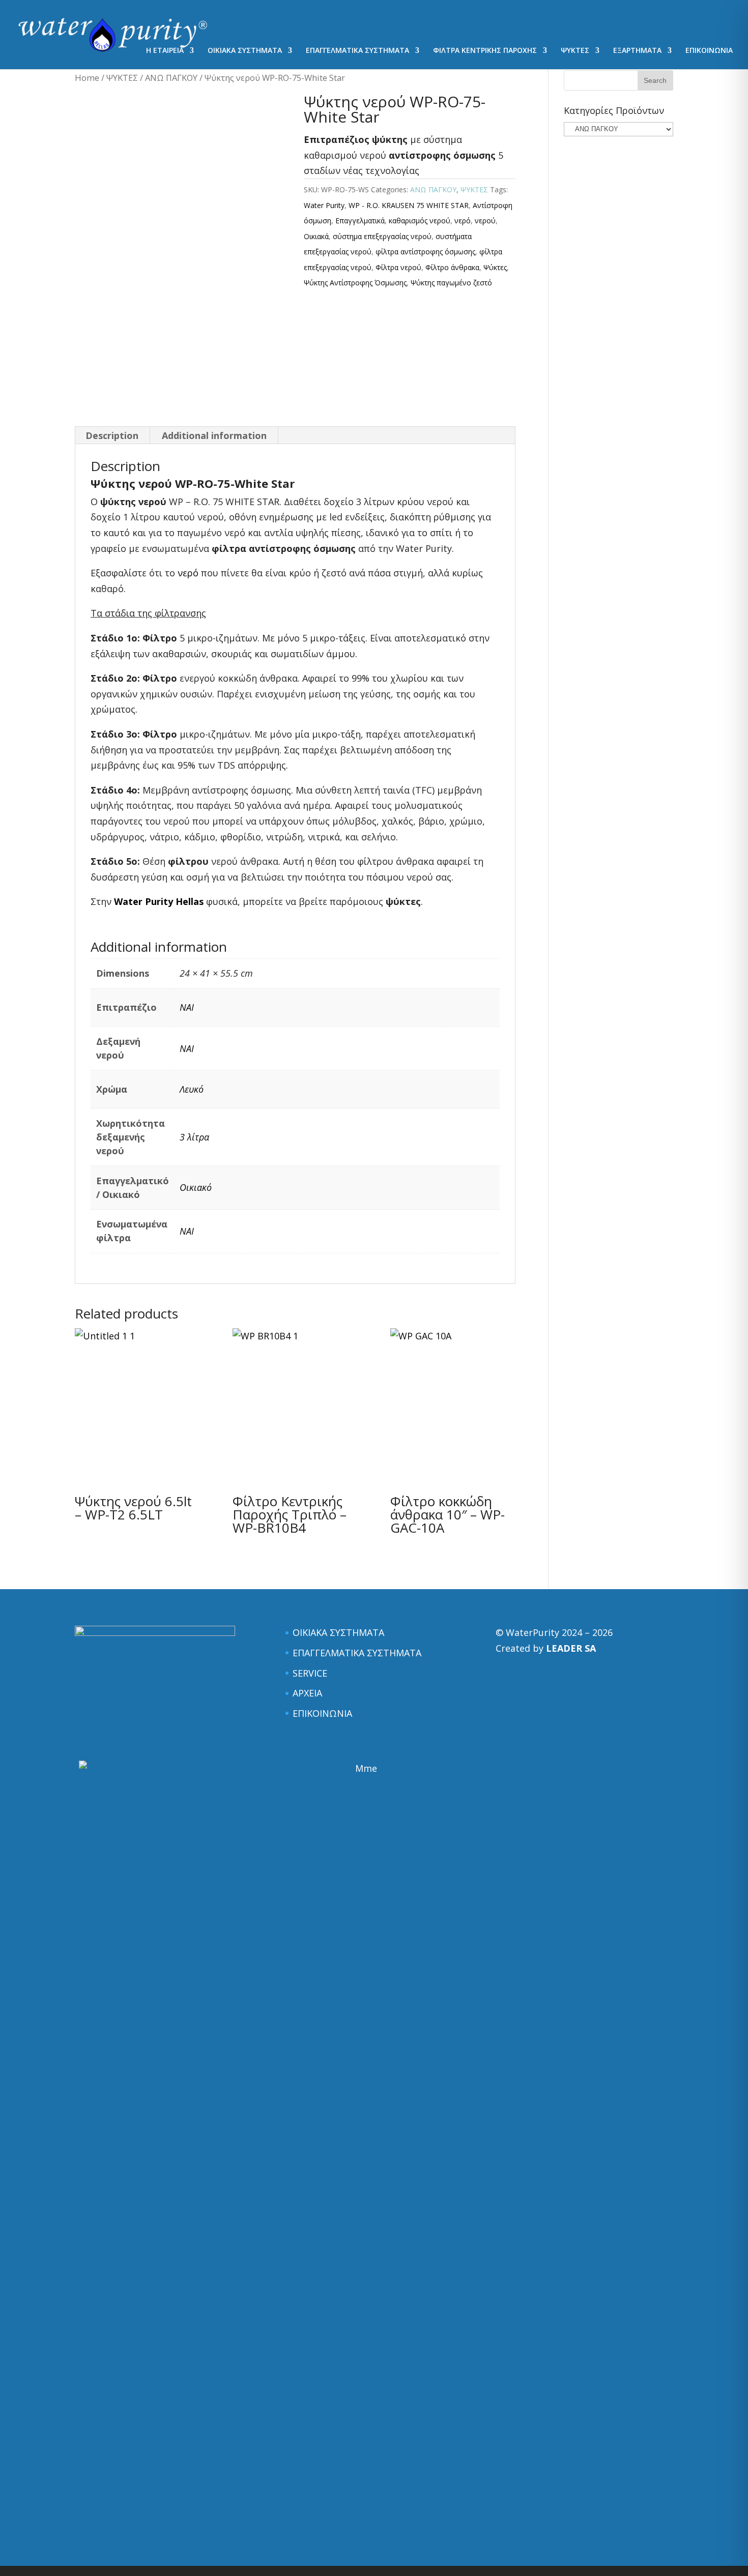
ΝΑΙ (187, 1007)
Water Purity (324, 205)
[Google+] (223, 23)
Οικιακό (196, 1187)
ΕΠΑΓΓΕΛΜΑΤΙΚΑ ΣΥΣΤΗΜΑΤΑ (357, 51)
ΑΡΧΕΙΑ (307, 1693)
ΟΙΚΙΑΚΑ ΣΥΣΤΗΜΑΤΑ (245, 51)
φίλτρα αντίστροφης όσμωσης (425, 252)
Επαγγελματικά (360, 221)
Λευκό (192, 1089)
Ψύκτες (495, 267)
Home (87, 78)
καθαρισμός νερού (420, 221)
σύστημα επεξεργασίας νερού (382, 236)
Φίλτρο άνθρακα (452, 267)
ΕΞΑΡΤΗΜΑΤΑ (637, 51)
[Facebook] (154, 23)
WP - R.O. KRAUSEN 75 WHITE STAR (409, 205)
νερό (463, 221)
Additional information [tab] (214, 435)
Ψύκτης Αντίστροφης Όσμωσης (355, 283)
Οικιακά (316, 236)
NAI (187, 1231)
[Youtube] (200, 23)
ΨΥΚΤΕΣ (575, 51)
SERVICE (310, 1673)
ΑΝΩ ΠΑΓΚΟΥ (171, 78)
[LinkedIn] (177, 23)
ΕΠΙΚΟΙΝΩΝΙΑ (709, 51)
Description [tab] (112, 435)
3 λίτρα (194, 1137)
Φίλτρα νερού (398, 267)
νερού (485, 221)
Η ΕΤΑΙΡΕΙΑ (165, 51)
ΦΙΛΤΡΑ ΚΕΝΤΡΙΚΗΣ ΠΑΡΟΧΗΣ (485, 51)
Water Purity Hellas (159, 901)
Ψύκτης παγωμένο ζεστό (451, 283)
